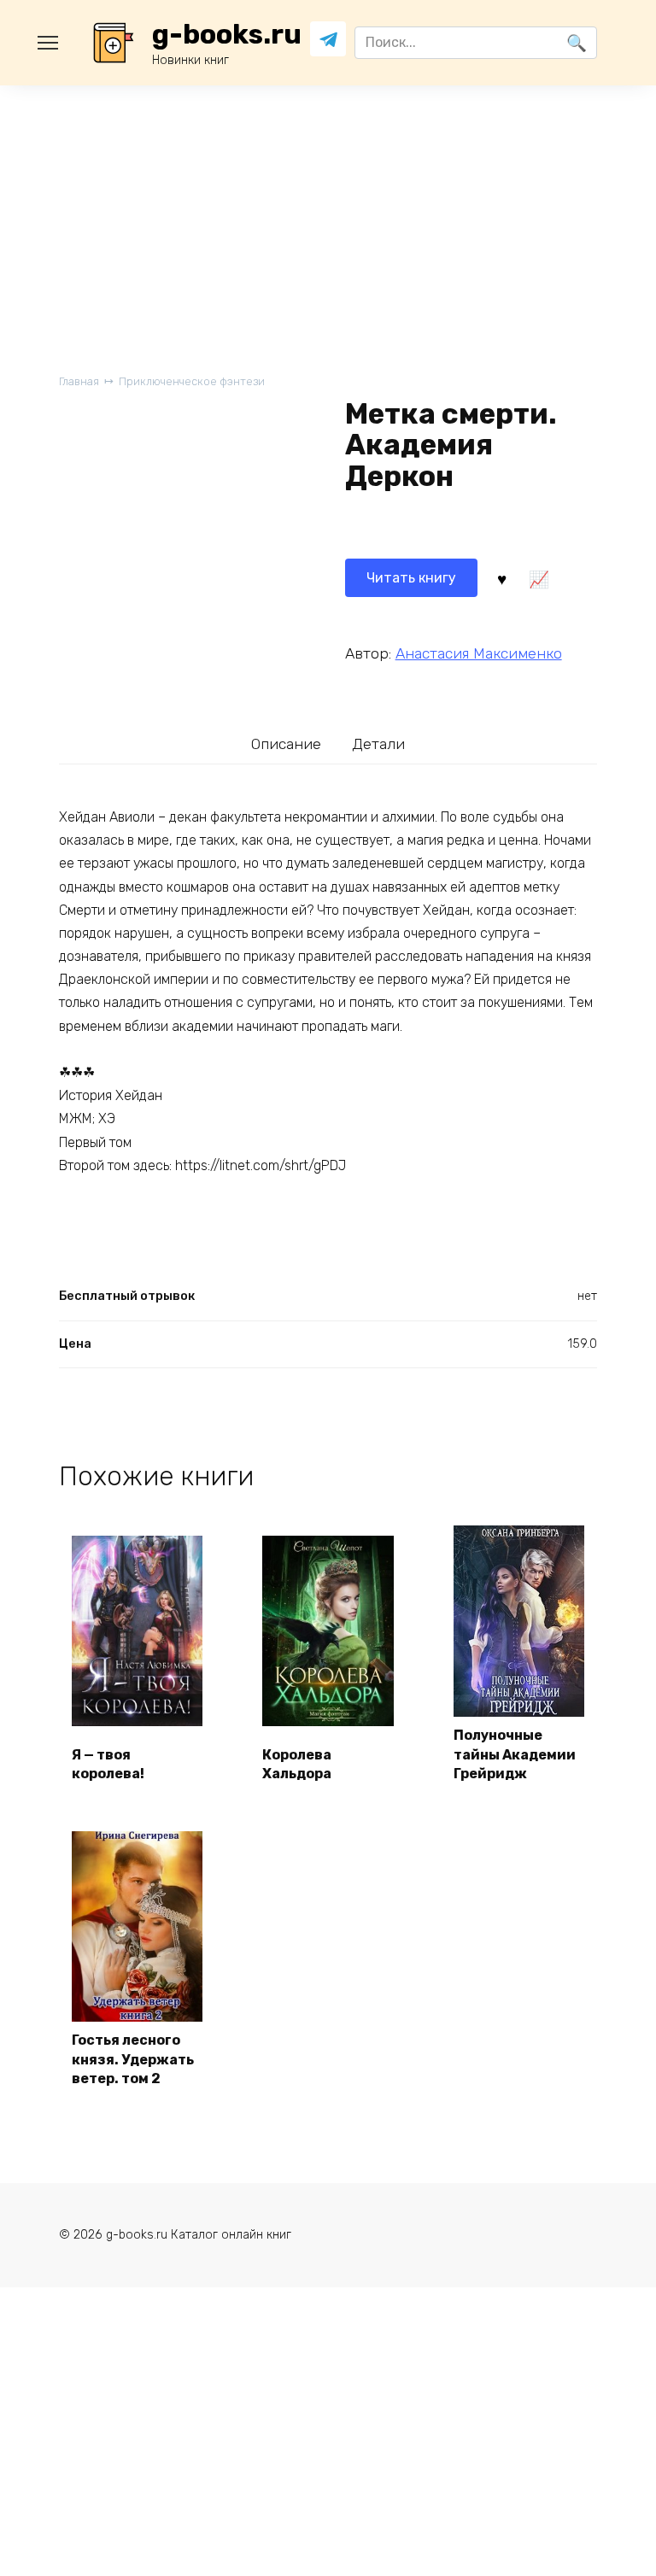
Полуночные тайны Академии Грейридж (515, 1754)
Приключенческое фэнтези (192, 381)
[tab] (287, 744)
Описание (286, 744)
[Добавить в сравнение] (539, 577)
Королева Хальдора (297, 1764)
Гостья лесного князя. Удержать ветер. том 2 (133, 2059)
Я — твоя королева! (108, 1764)
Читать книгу (411, 578)
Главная (79, 381)
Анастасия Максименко (479, 653)
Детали (378, 744)
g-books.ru (227, 34)
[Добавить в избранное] (502, 577)
